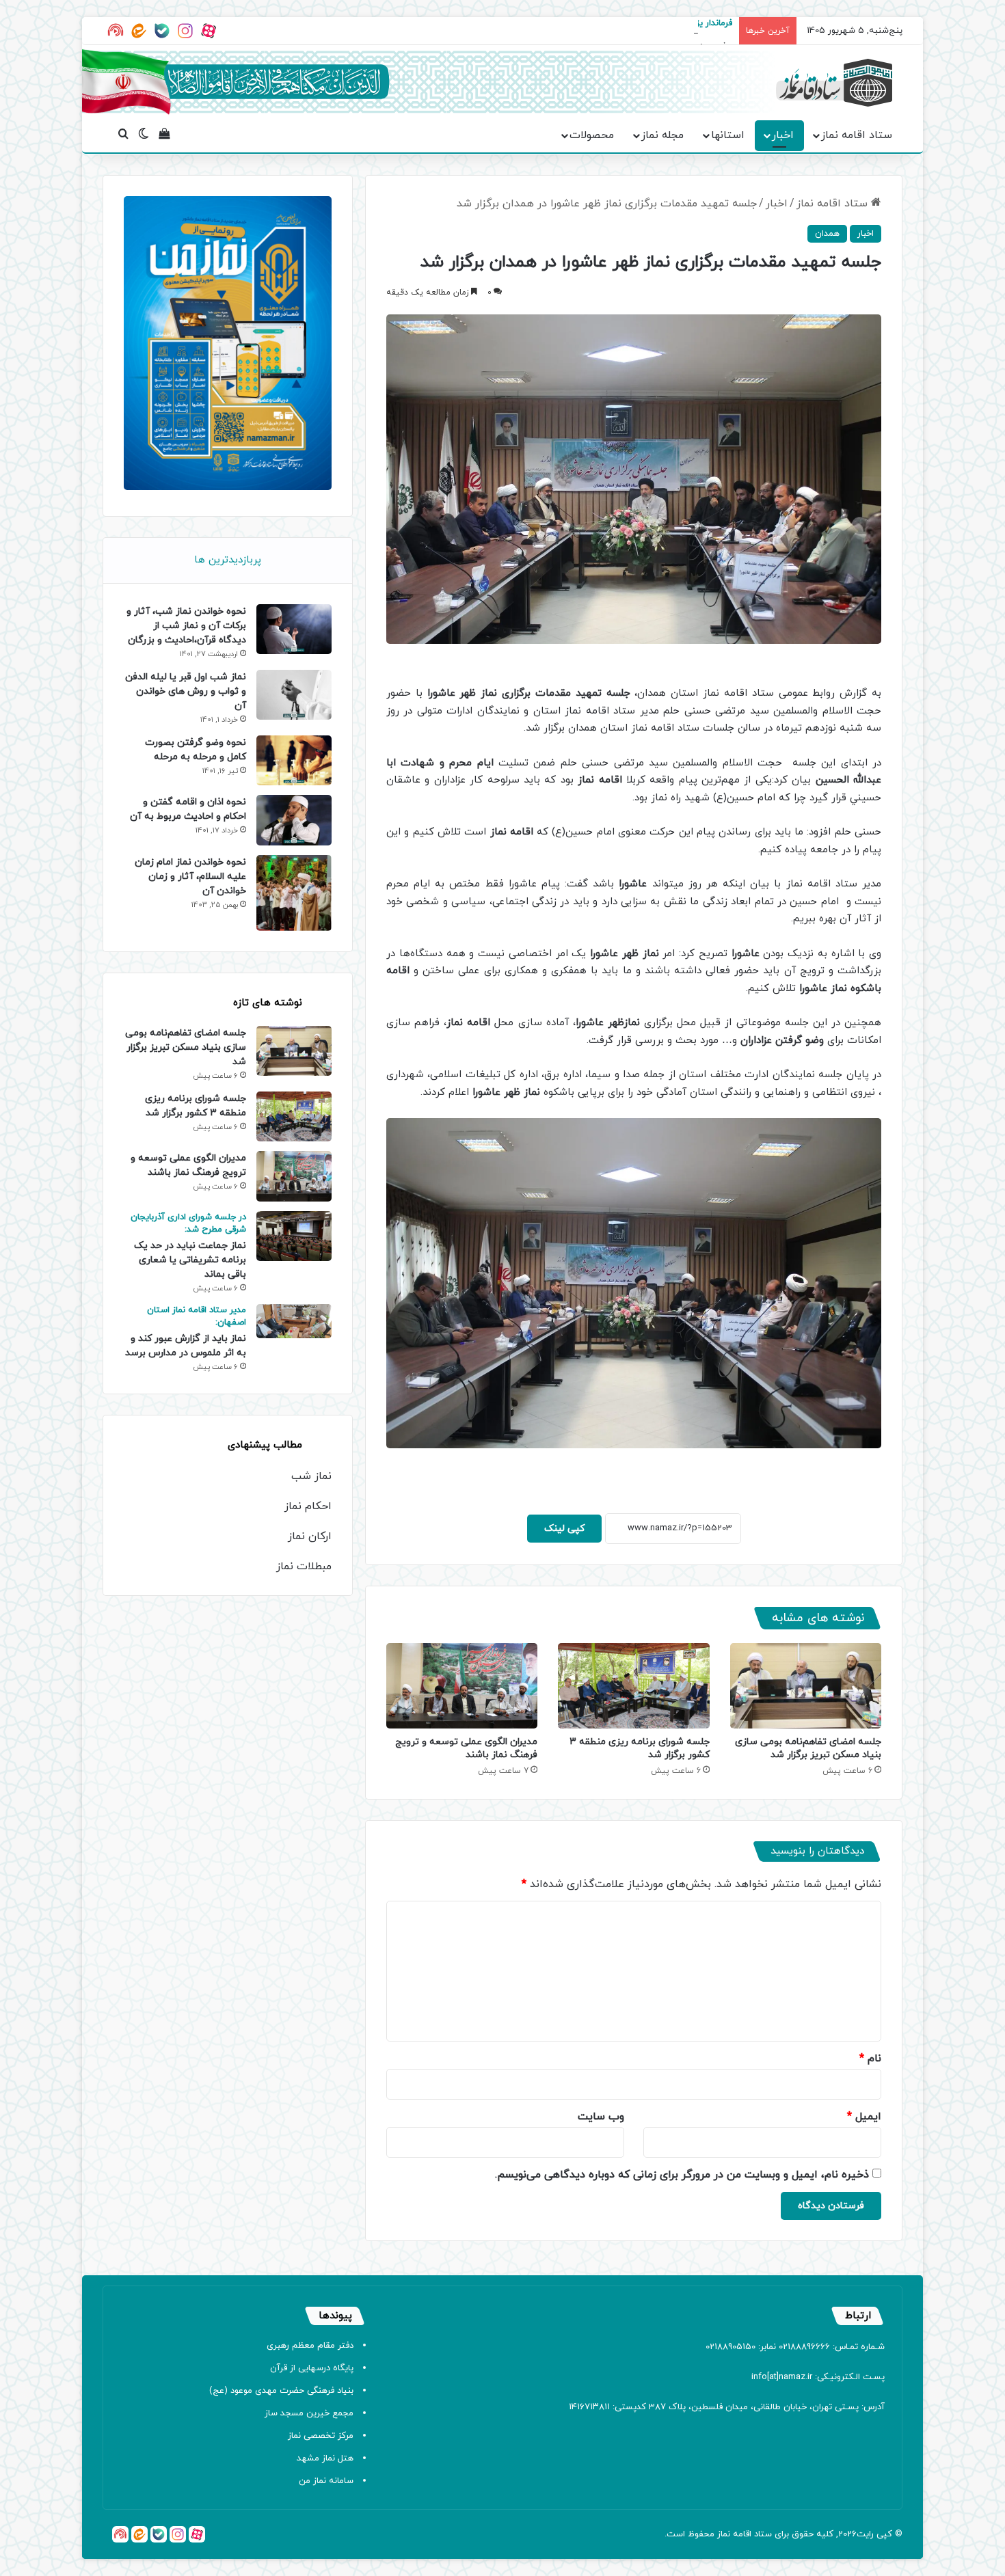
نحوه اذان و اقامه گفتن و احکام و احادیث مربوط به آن (188, 809)
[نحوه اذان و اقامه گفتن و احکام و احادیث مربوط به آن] (294, 820)
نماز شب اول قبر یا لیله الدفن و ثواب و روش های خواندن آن (186, 691)
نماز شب (311, 1476)
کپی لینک (564, 1529)
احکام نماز (308, 1506)
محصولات (592, 135)
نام (870, 2059)
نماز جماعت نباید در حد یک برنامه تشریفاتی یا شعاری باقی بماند (188, 1246)
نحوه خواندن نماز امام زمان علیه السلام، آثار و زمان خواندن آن (190, 877)
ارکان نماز (310, 1536)
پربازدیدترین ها (228, 560)
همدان (827, 234)
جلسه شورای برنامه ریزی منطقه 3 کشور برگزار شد (196, 1106)
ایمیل (864, 2117)
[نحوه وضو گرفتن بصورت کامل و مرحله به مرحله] (294, 760)
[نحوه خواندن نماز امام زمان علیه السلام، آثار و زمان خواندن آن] (294, 893)
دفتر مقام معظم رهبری (310, 2346)
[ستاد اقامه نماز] (834, 83)
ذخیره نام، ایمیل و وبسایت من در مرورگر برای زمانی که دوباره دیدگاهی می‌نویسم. (682, 2175)
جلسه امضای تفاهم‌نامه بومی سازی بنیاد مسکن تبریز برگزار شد (808, 1748)
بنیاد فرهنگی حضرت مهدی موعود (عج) (281, 2391)
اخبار (783, 135)
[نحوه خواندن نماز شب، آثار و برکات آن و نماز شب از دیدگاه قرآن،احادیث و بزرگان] (294, 629)
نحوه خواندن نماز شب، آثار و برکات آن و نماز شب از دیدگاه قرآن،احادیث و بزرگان (186, 626)
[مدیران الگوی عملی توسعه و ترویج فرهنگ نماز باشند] (462, 1686)
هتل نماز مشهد (325, 2458)
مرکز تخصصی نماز (321, 2436)
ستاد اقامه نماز (857, 135)
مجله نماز (662, 135)
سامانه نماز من (326, 2481)
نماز (724, 2534)
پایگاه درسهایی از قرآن (312, 2368)
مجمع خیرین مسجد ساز (309, 2413)
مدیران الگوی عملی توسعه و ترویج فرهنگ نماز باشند (466, 1748)
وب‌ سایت (601, 2117)
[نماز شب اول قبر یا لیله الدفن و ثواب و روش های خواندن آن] (294, 695)
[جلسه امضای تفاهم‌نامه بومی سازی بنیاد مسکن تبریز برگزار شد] (806, 1686)
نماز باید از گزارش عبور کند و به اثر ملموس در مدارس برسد (186, 1332)
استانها (728, 135)
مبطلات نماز (304, 1567)
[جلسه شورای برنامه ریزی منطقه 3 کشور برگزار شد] (633, 1686)
